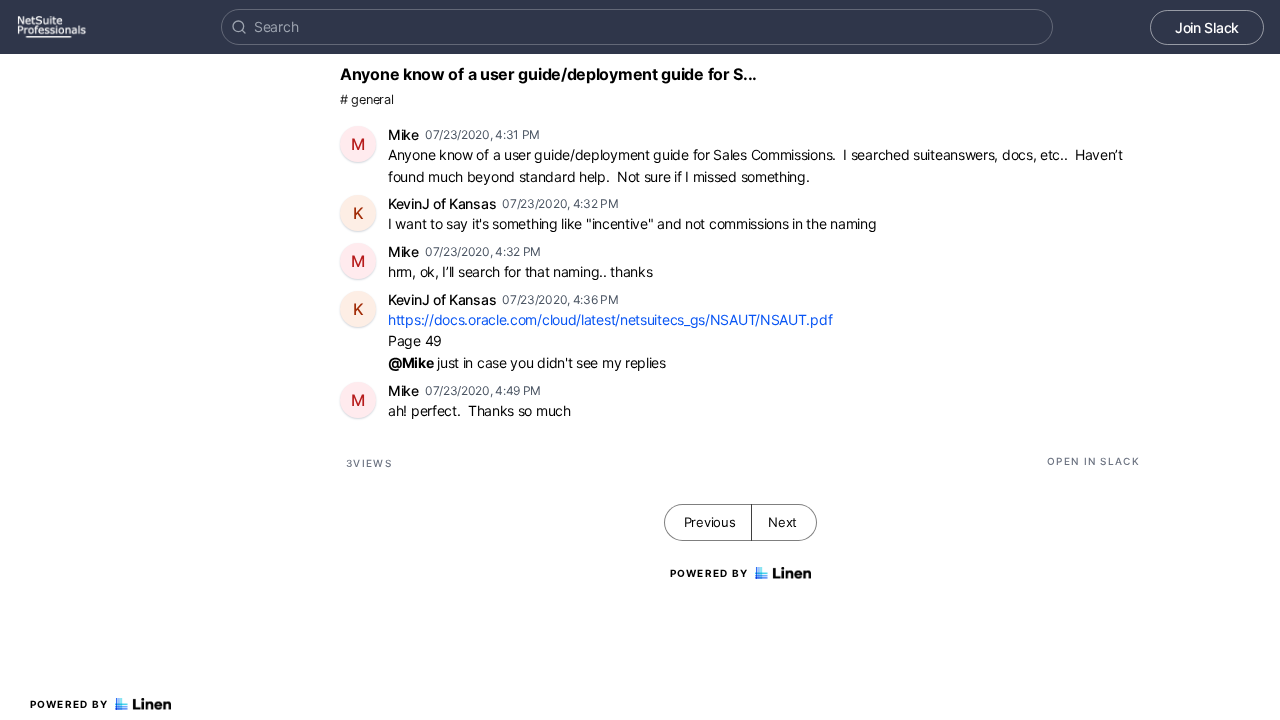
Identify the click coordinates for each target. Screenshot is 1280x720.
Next (782, 522)
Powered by (69, 704)
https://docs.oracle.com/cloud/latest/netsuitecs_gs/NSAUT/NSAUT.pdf (610, 319)
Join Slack (1207, 27)
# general (366, 99)
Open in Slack (1093, 461)
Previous (710, 522)
